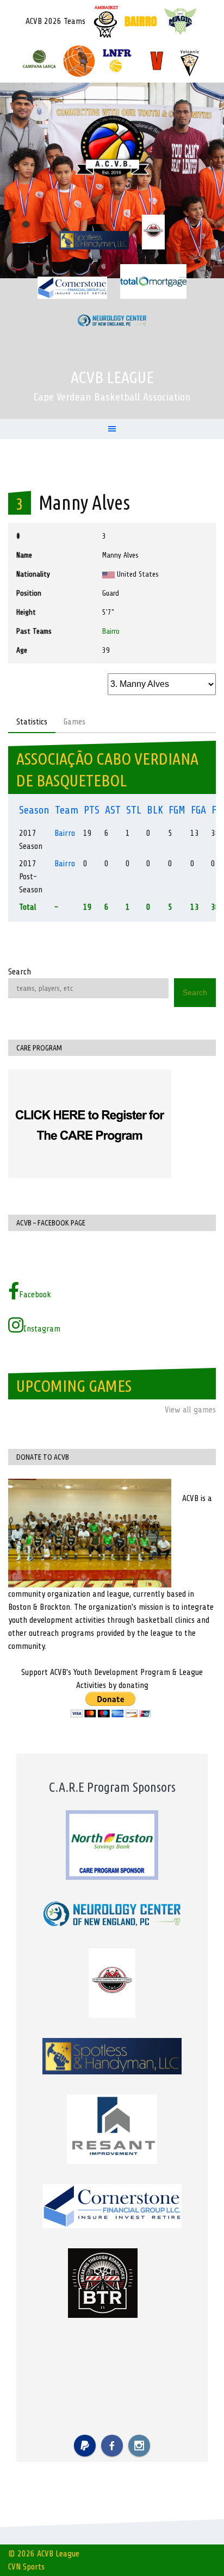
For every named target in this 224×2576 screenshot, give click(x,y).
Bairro (111, 631)
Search (20, 972)
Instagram (42, 1329)
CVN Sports (26, 2567)
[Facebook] (112, 2446)
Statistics (32, 722)
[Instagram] (139, 2446)
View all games (190, 1410)
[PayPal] (85, 2446)
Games (74, 722)
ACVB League (112, 377)
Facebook (35, 1295)
